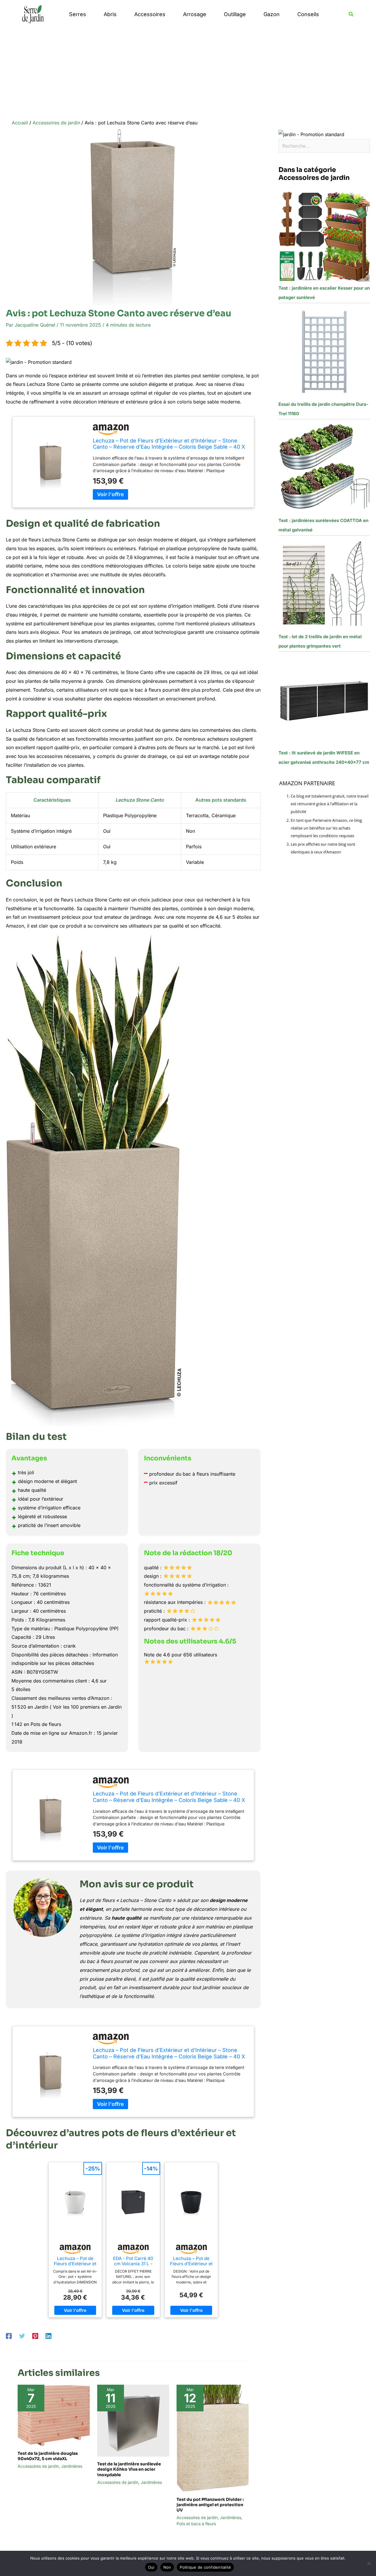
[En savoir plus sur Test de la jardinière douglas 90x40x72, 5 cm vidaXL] (54, 2415)
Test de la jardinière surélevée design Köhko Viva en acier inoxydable (129, 2469)
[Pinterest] (35, 2336)
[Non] (369, 2563)
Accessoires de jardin (38, 2466)
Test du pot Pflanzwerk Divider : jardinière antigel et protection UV (210, 2505)
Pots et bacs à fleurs (196, 2524)
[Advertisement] (188, 72)
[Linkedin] (48, 2336)
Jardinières (72, 2466)
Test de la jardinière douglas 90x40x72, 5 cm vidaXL (48, 2456)
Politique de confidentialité (205, 2567)
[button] (351, 14)
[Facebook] (9, 2336)
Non (167, 2567)
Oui (151, 2567)
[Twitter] (22, 2336)
